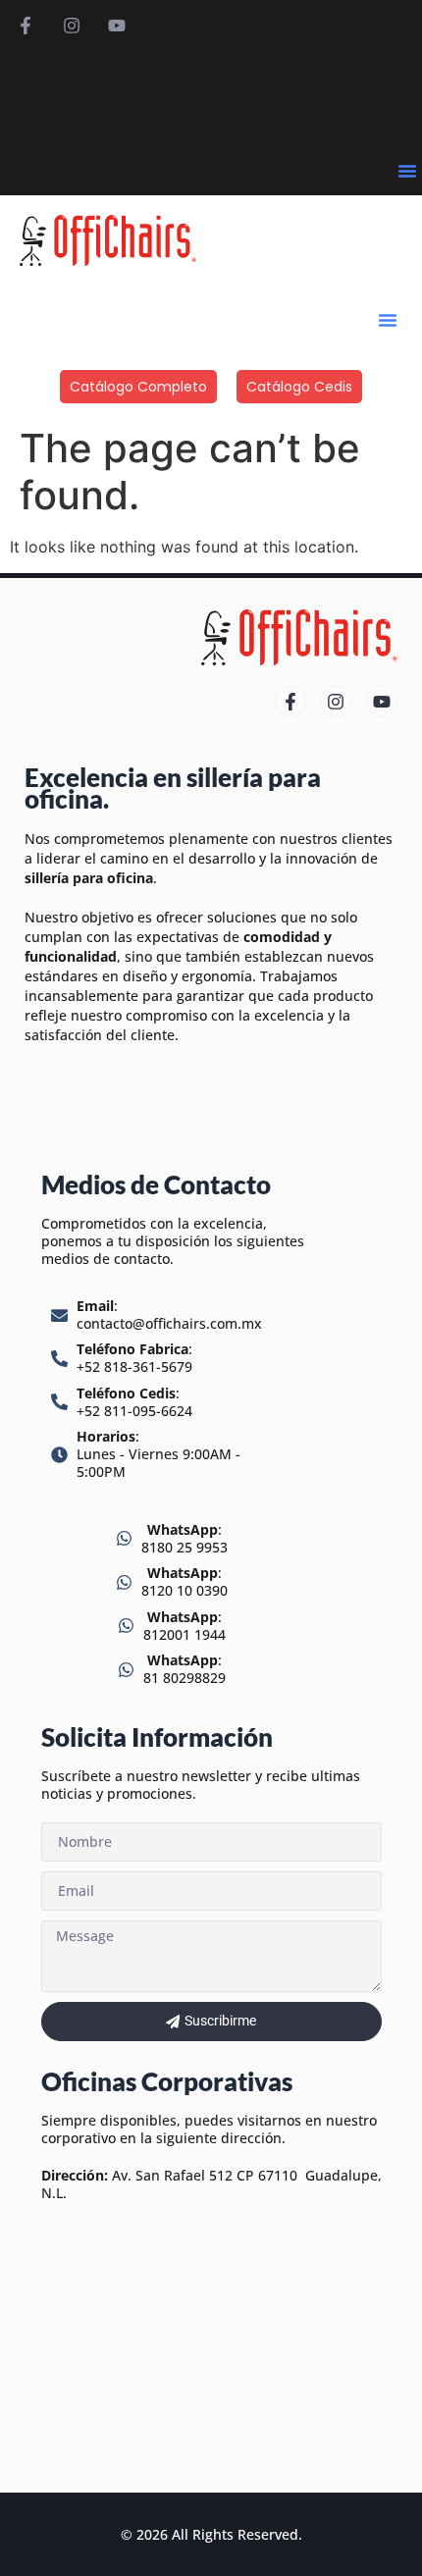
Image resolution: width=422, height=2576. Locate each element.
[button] (407, 171)
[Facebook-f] (26, 26)
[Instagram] (71, 26)
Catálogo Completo (138, 387)
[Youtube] (117, 26)
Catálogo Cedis (299, 387)
